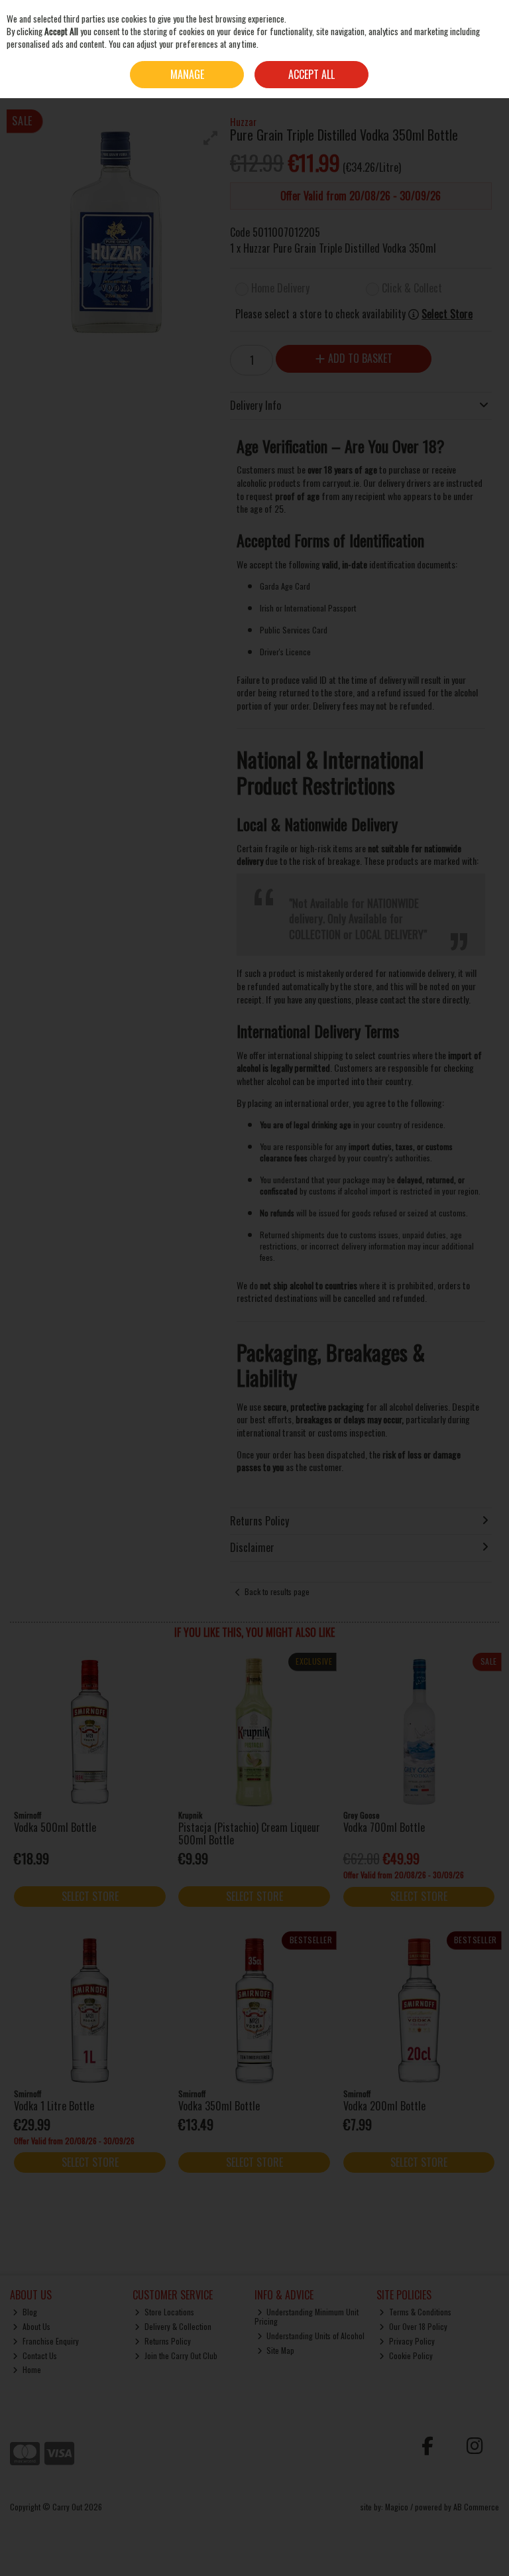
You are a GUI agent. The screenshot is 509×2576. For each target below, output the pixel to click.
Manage (187, 74)
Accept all (311, 74)
